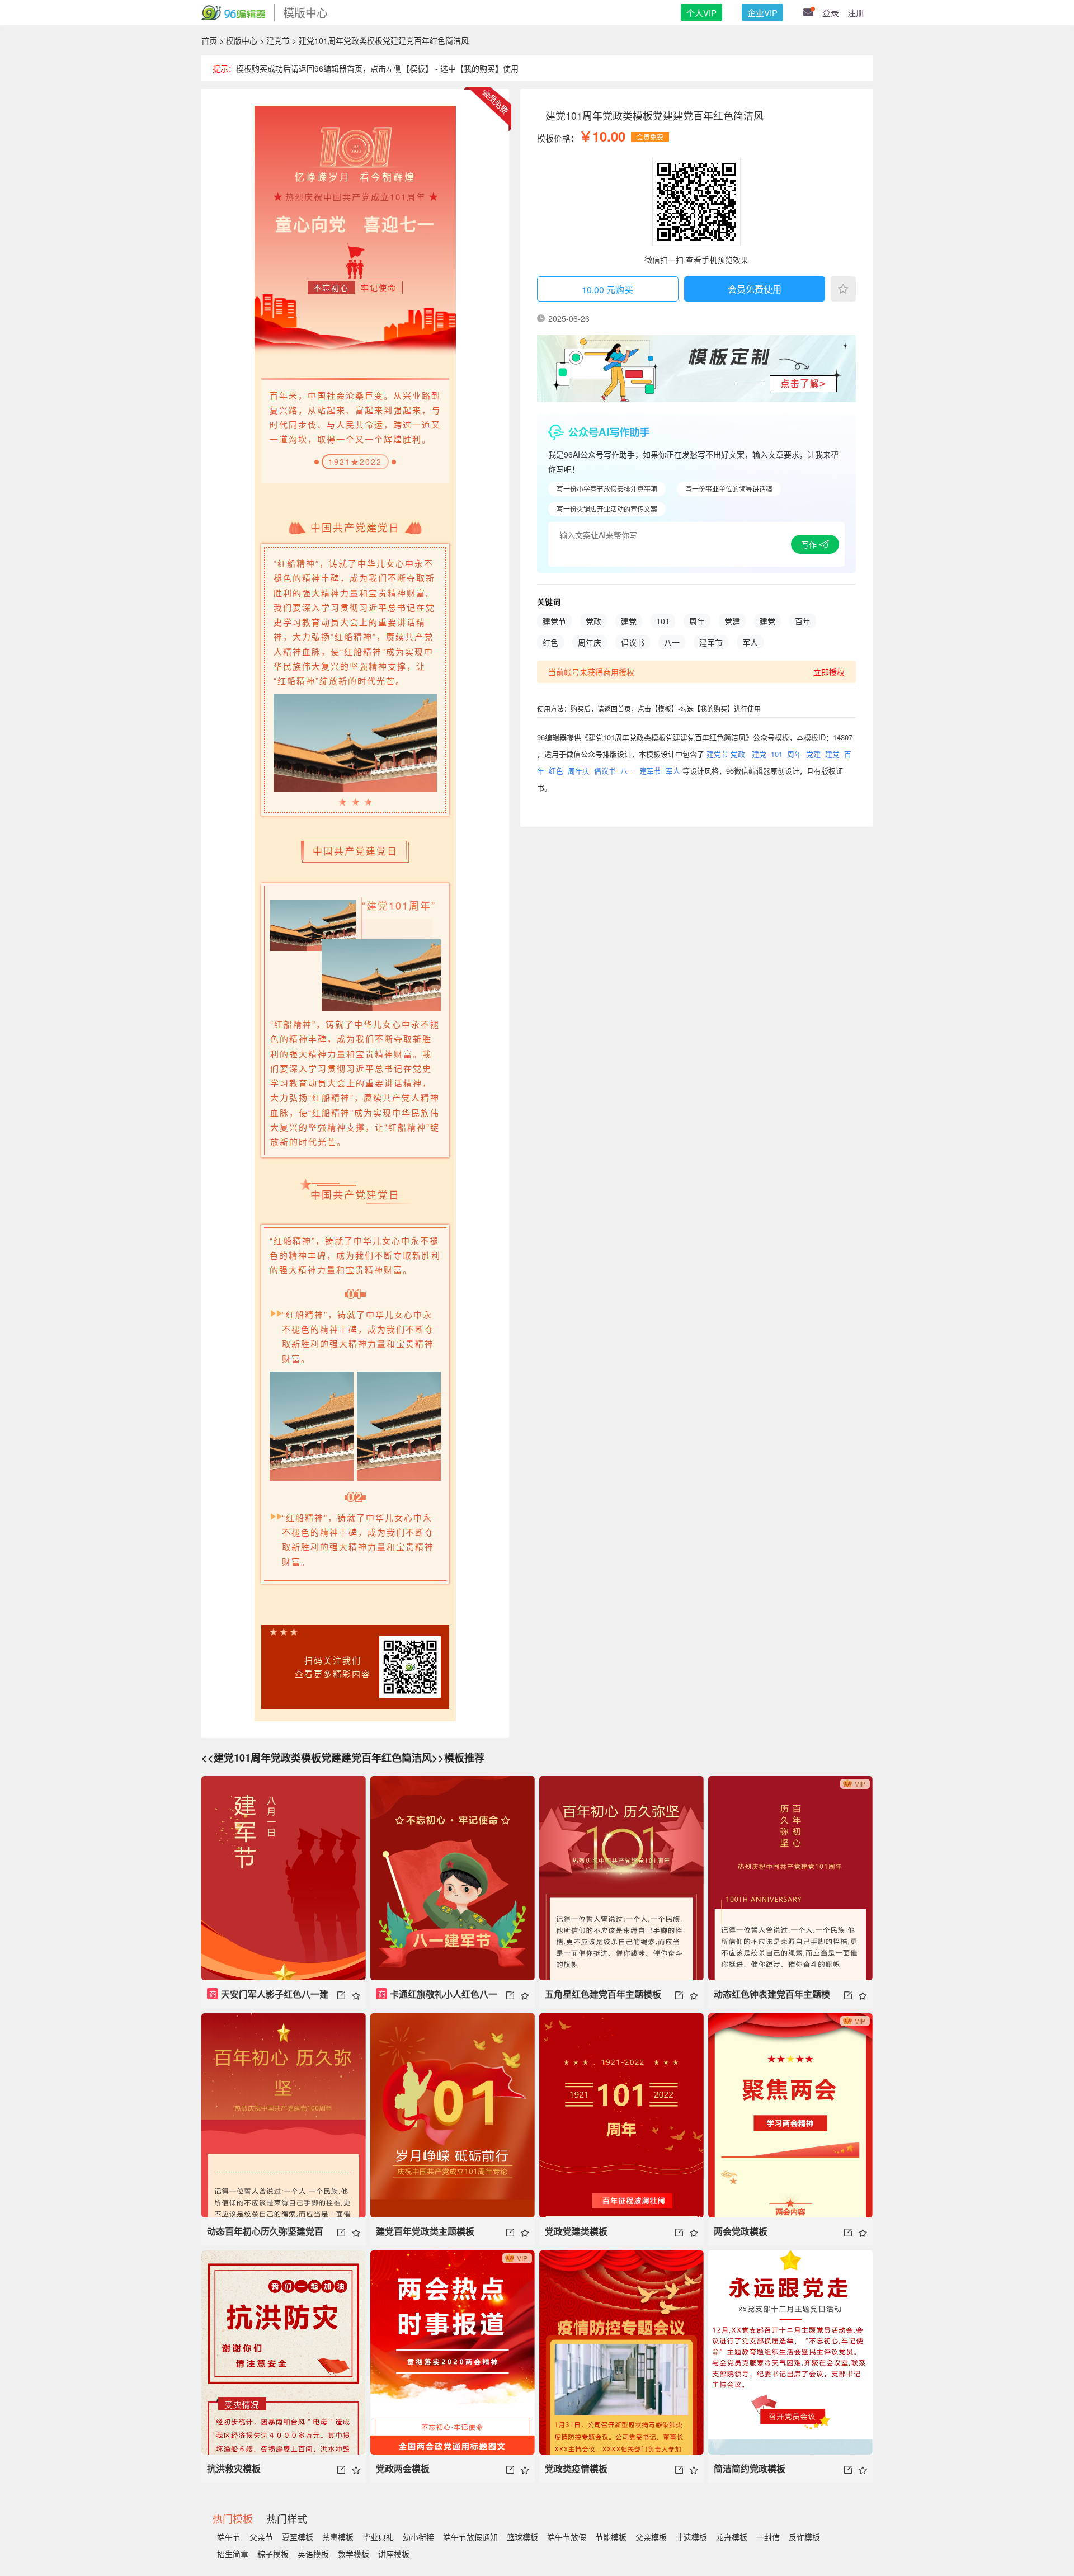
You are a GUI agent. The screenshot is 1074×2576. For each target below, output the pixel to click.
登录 (831, 13)
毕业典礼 (378, 2537)
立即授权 (829, 672)
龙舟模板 (732, 2537)
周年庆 (590, 642)
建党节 (278, 40)
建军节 (711, 642)
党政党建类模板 (576, 2231)
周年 (697, 621)
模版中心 (242, 40)
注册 (856, 13)
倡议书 (633, 642)
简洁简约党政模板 (750, 2468)
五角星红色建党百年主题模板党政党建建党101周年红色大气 (606, 1998)
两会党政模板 (741, 2231)
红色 (550, 642)
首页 (209, 40)
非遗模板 (691, 2537)
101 (663, 621)
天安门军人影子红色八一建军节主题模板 (268, 1998)
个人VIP (701, 13)
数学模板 (354, 2554)
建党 (629, 621)
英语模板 (313, 2554)
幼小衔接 (418, 2537)
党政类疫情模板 (576, 2468)
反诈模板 (804, 2537)
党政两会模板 (403, 2468)
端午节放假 (567, 2537)
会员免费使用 (755, 289)
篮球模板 (522, 2537)
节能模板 (611, 2537)
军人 (750, 642)
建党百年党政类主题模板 (425, 2231)
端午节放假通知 (470, 2537)
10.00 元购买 (607, 289)
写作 (810, 544)
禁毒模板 (338, 2537)
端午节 (229, 2537)
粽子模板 (273, 2554)
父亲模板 (651, 2537)
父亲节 (261, 2537)
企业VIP (762, 13)
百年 (803, 621)
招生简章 (233, 2554)
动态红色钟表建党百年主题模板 (772, 1998)
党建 (732, 621)
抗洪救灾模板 (234, 2468)
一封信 (768, 2537)
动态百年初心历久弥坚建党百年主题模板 (265, 2235)
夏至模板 (298, 2537)
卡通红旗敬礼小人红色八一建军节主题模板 (437, 1998)
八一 (672, 642)
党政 (593, 621)
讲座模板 (394, 2554)
